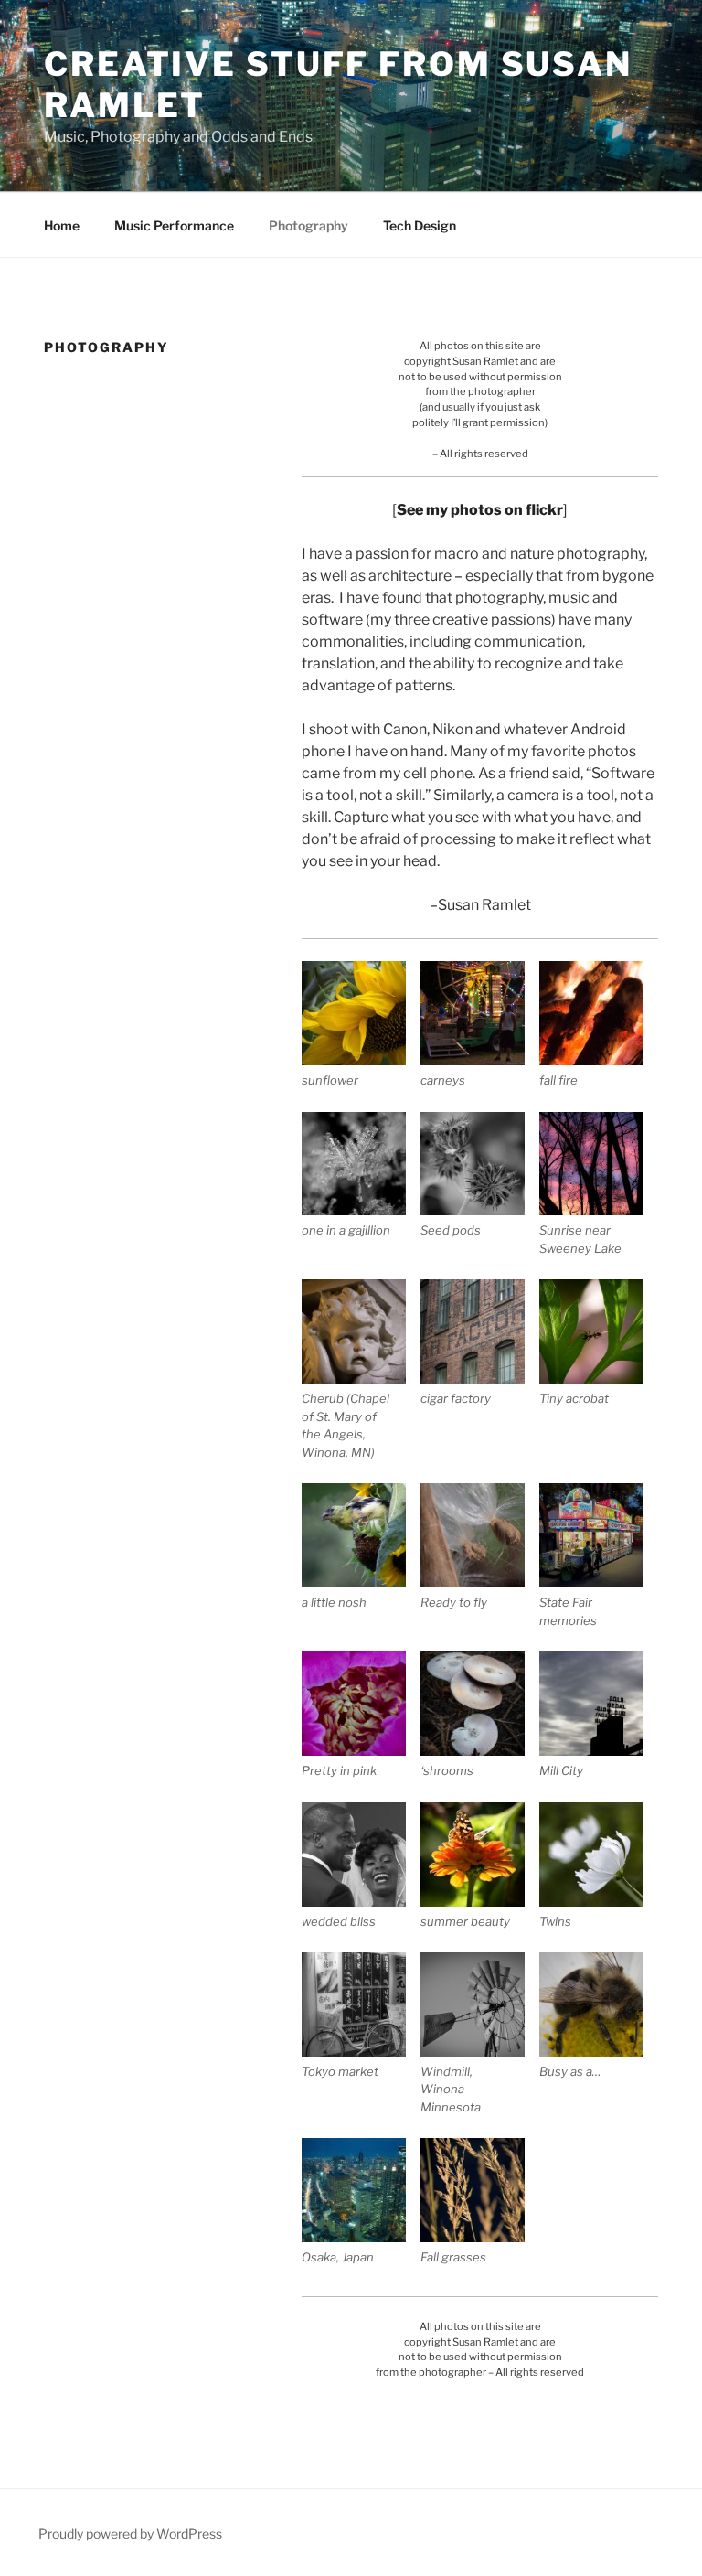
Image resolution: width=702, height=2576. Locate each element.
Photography (308, 225)
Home (62, 225)
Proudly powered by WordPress (130, 2533)
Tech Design (420, 225)
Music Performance (174, 225)
